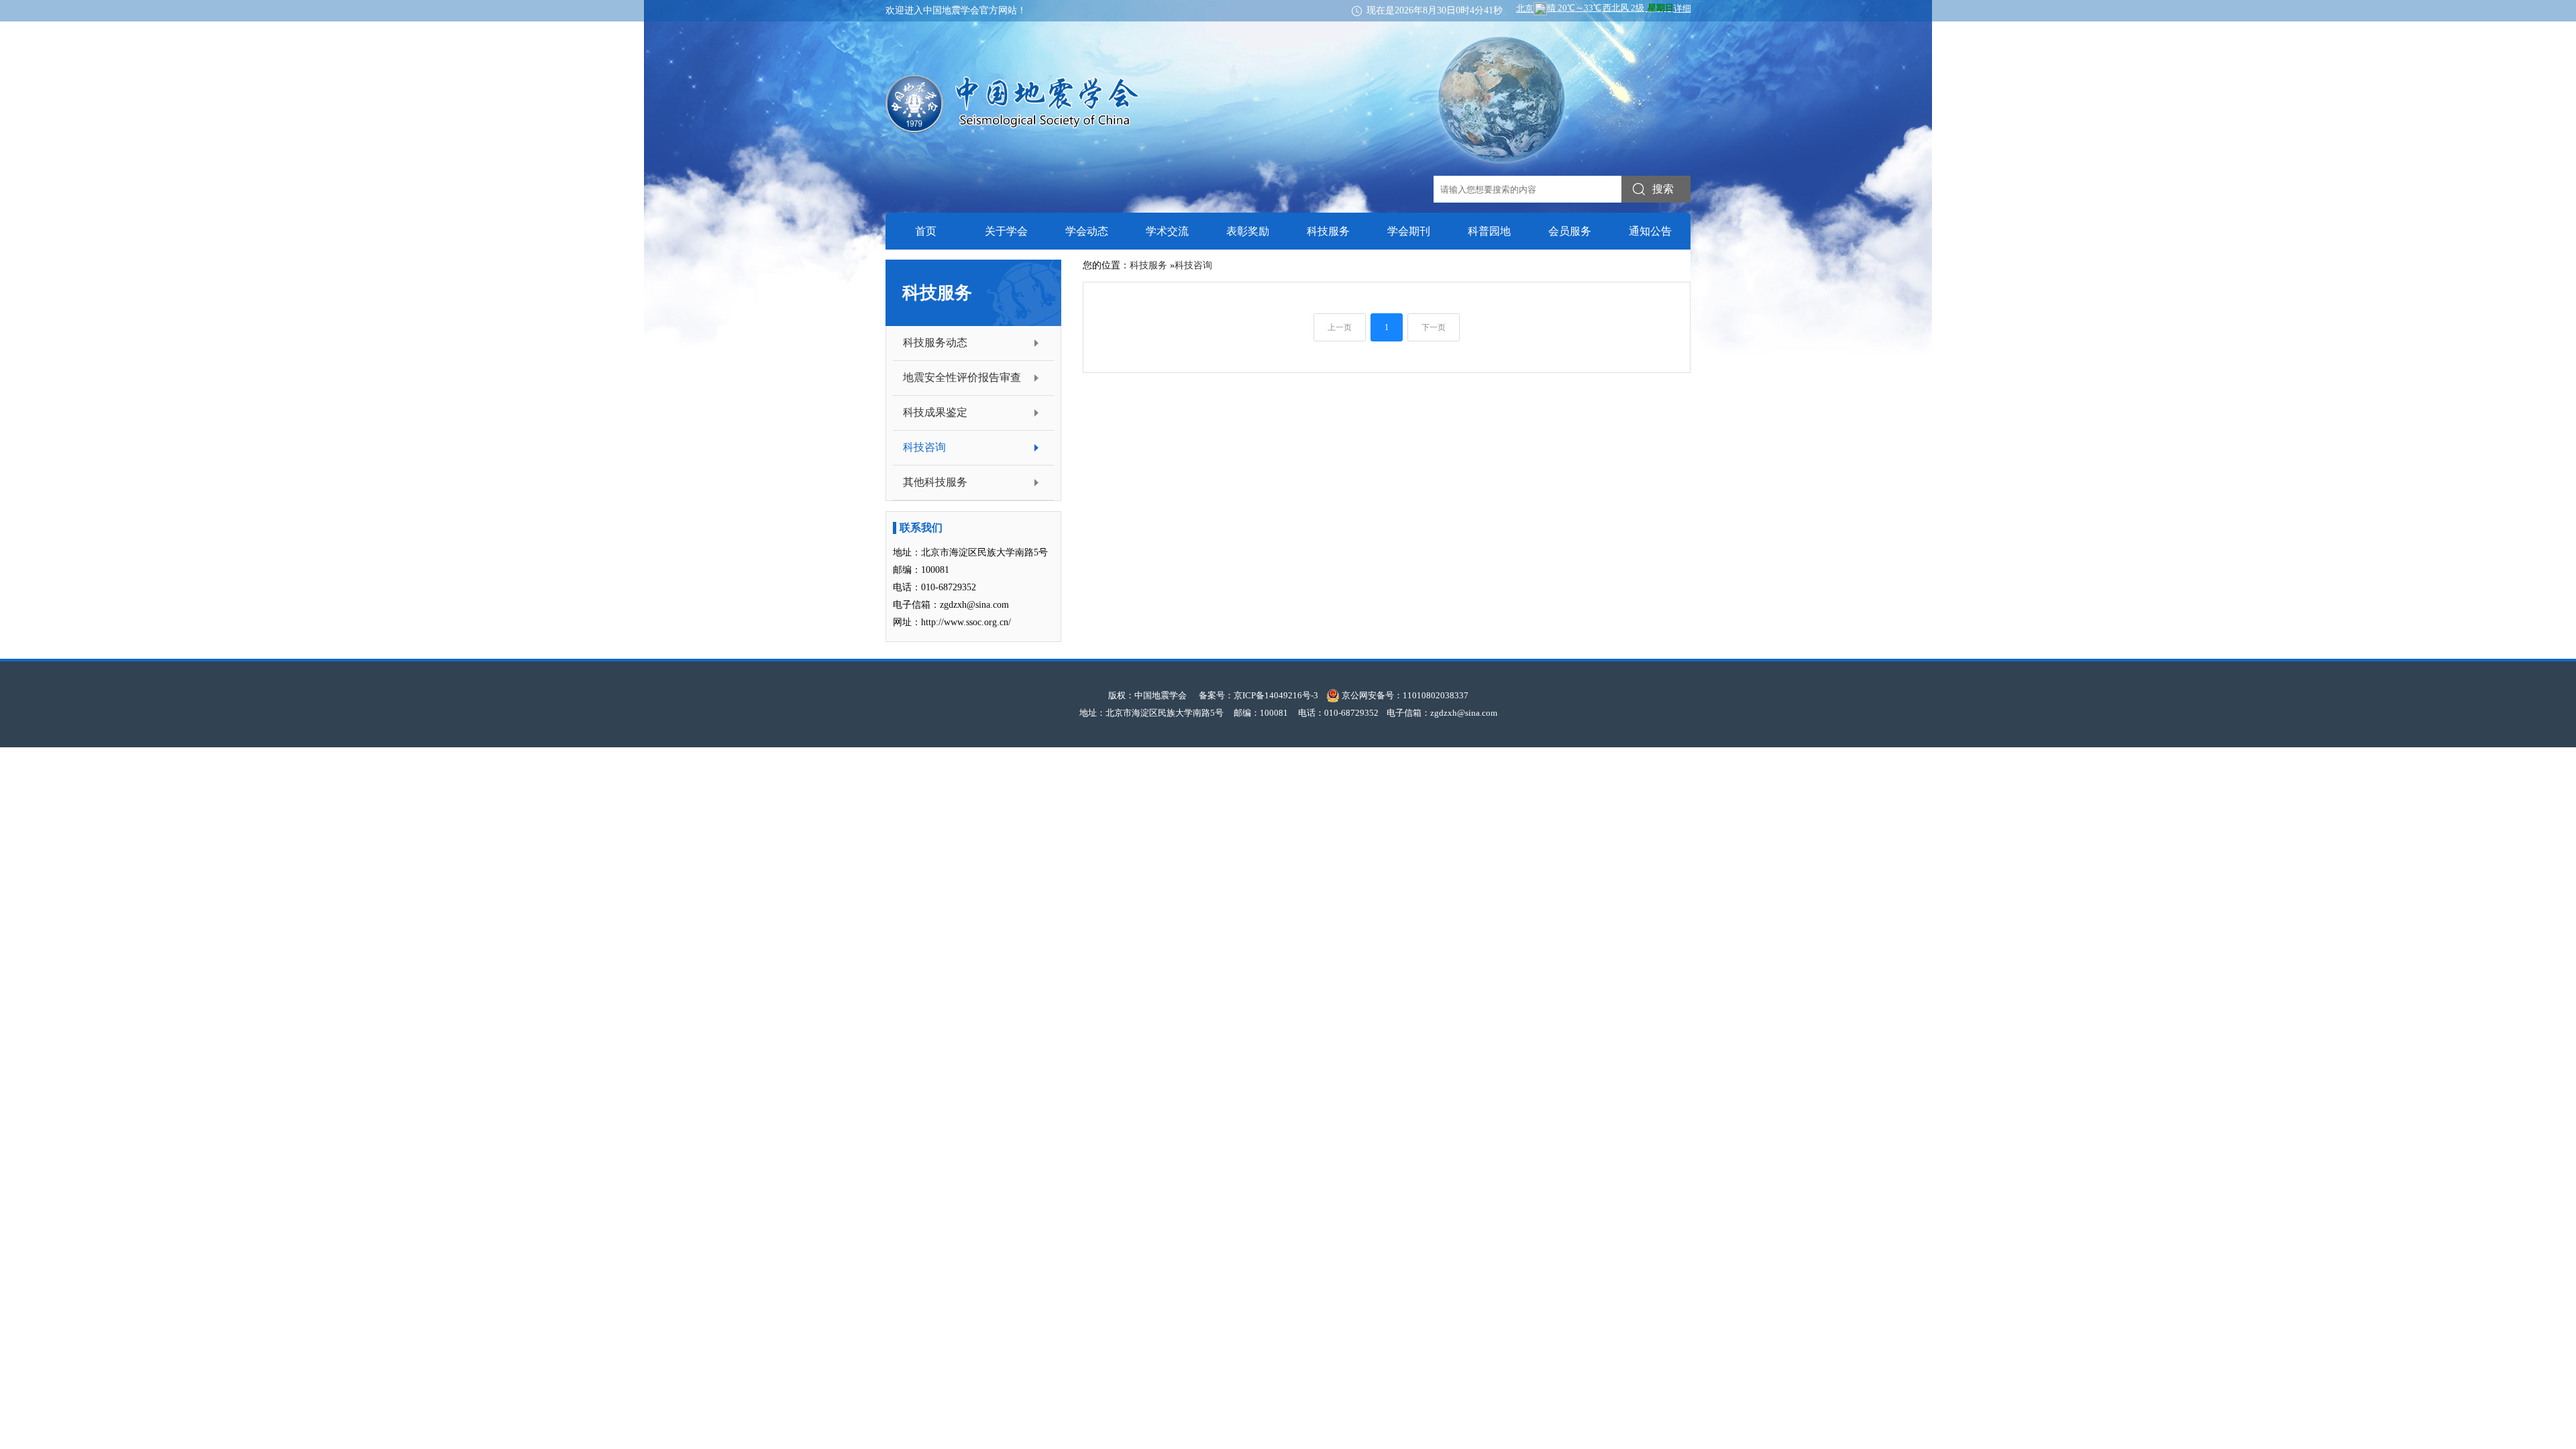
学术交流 (1167, 231)
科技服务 (1328, 231)
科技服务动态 (935, 342)
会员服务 (1570, 231)
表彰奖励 (1248, 231)
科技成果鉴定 (935, 412)
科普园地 (1489, 231)
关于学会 (1006, 231)
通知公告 (1650, 231)
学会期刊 (1409, 231)
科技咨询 (924, 447)
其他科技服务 (935, 482)
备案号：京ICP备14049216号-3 (1258, 695)
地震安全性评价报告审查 (962, 377)
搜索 (1663, 189)
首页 (926, 231)
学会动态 (1087, 231)
